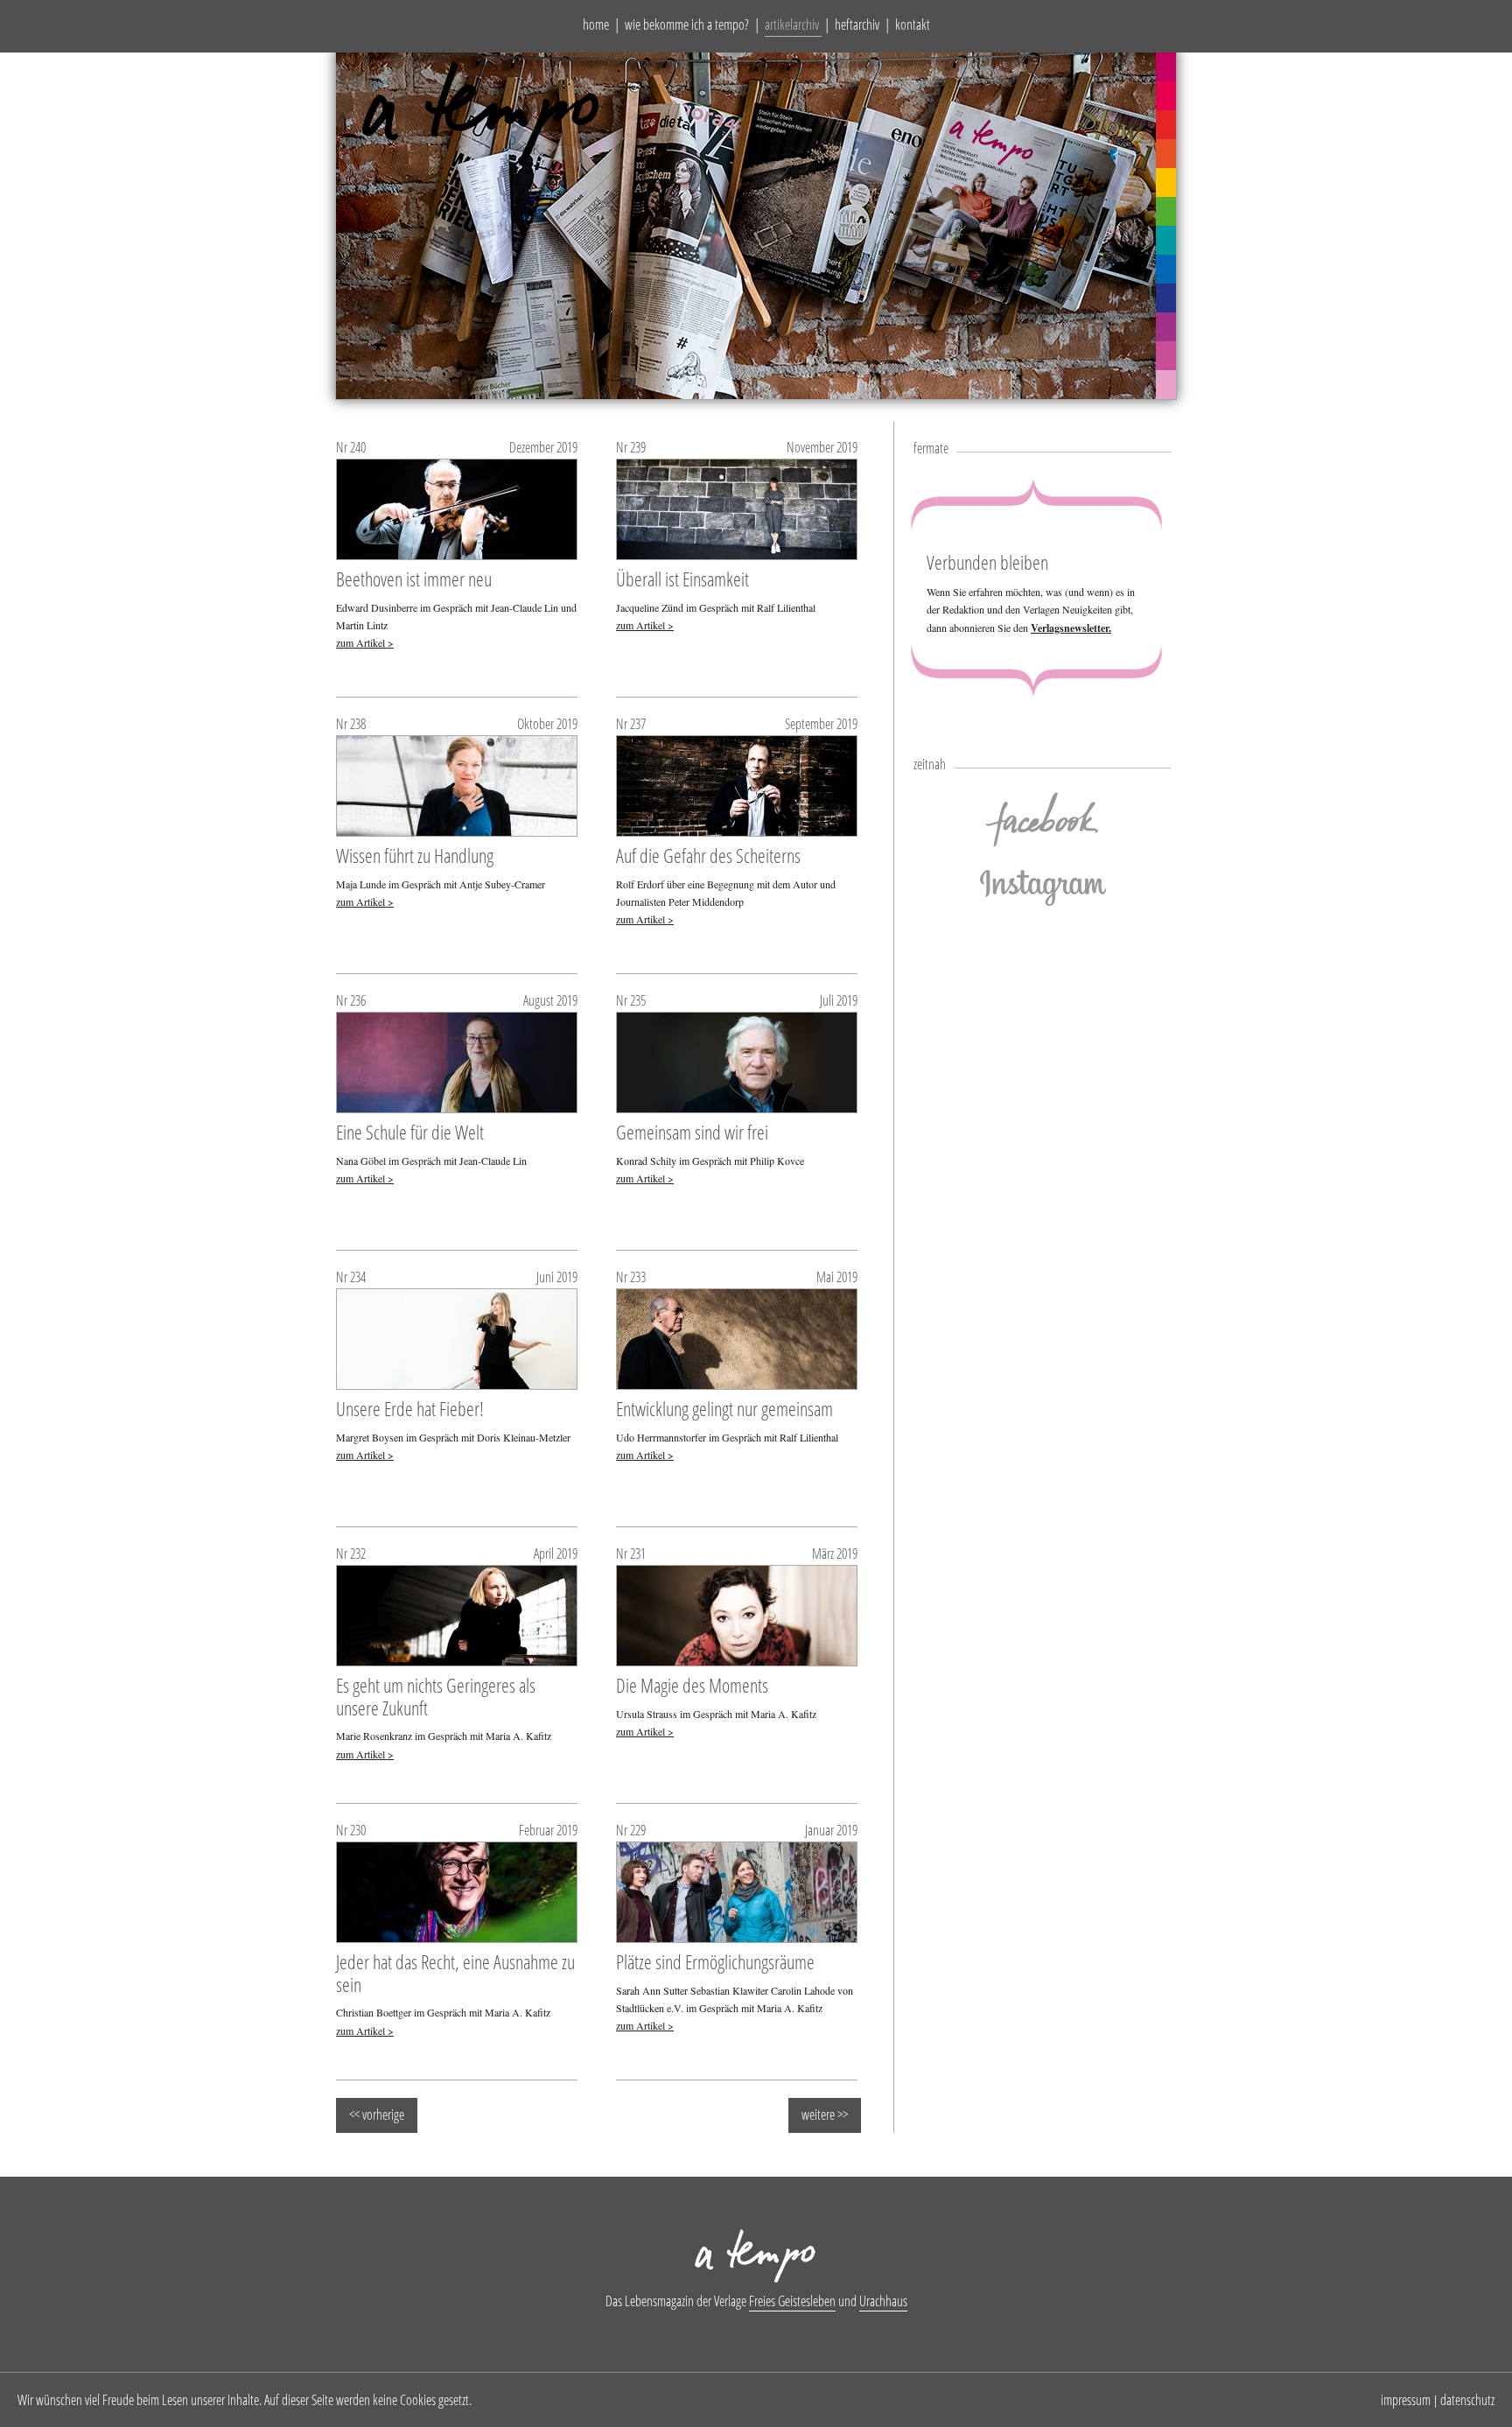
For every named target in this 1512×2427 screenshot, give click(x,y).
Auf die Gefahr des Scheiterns (708, 855)
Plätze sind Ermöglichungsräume (715, 1961)
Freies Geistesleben (792, 2301)
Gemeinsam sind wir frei (692, 1132)
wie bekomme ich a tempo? (687, 25)
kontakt (913, 25)
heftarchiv (857, 25)
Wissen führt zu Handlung (415, 855)
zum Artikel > (365, 642)
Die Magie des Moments (692, 1685)
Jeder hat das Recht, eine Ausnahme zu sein (455, 1973)
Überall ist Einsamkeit (682, 579)
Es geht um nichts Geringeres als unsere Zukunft (436, 1696)
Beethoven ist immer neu (414, 579)
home (596, 25)
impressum (1406, 2400)
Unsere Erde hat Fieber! (410, 1408)
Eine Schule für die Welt (410, 1132)
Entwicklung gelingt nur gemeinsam (724, 1408)
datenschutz (1467, 2400)
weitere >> (825, 2115)
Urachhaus (883, 2301)
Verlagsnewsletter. (1071, 628)
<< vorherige (377, 2115)
